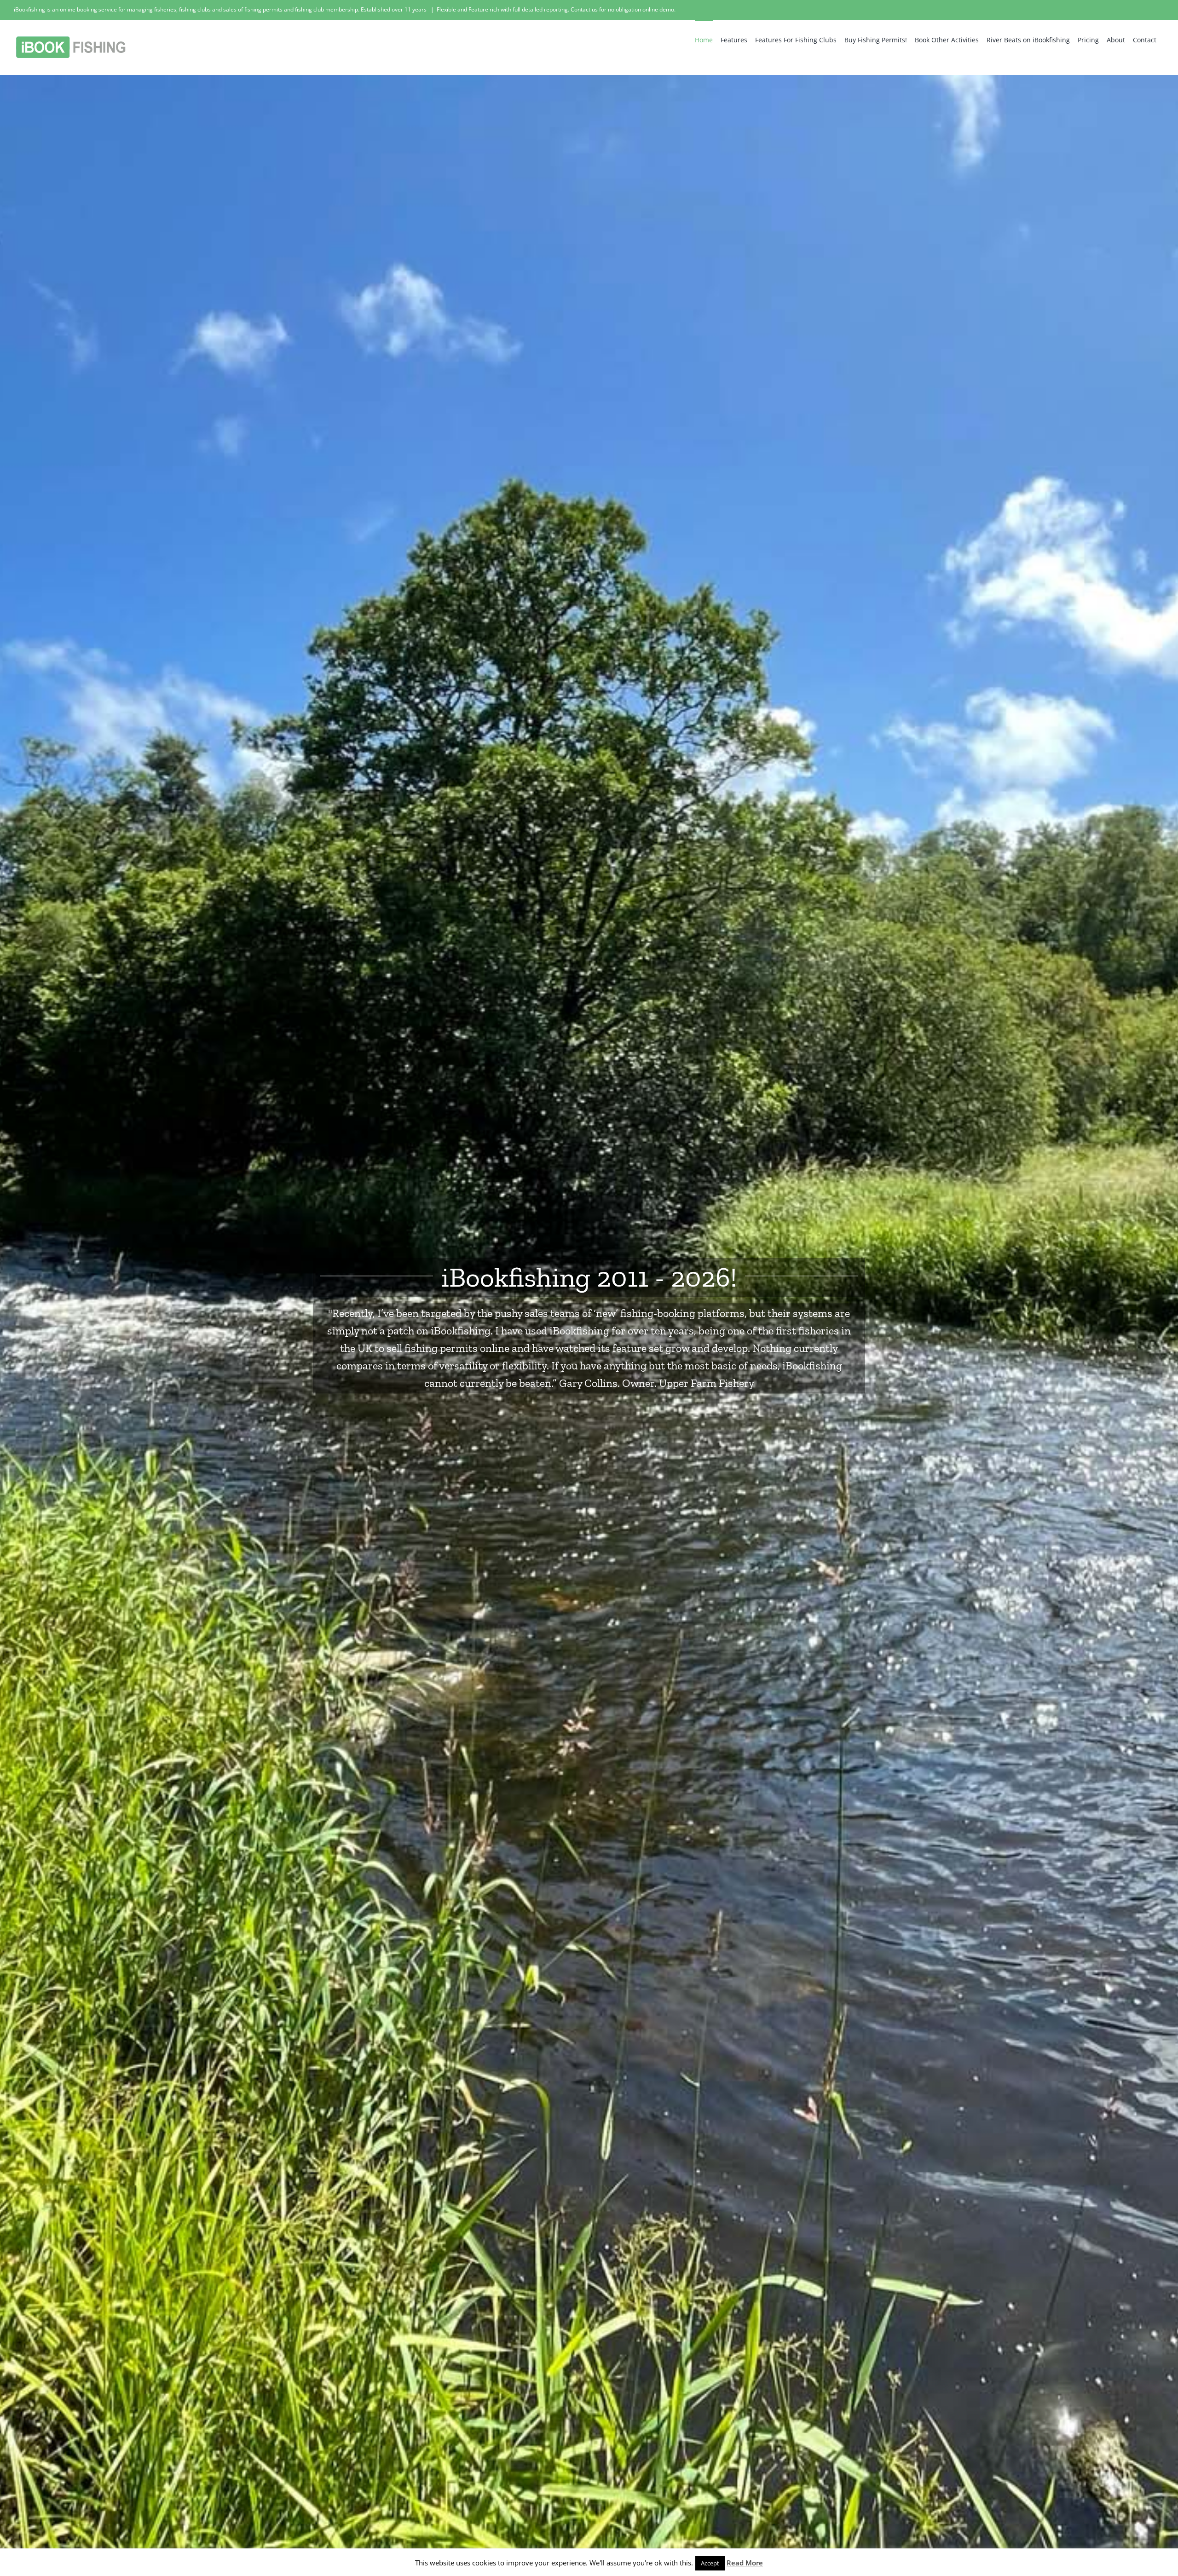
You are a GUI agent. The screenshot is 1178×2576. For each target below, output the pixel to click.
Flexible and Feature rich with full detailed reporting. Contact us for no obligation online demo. (556, 9)
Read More (745, 2563)
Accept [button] (710, 2563)
